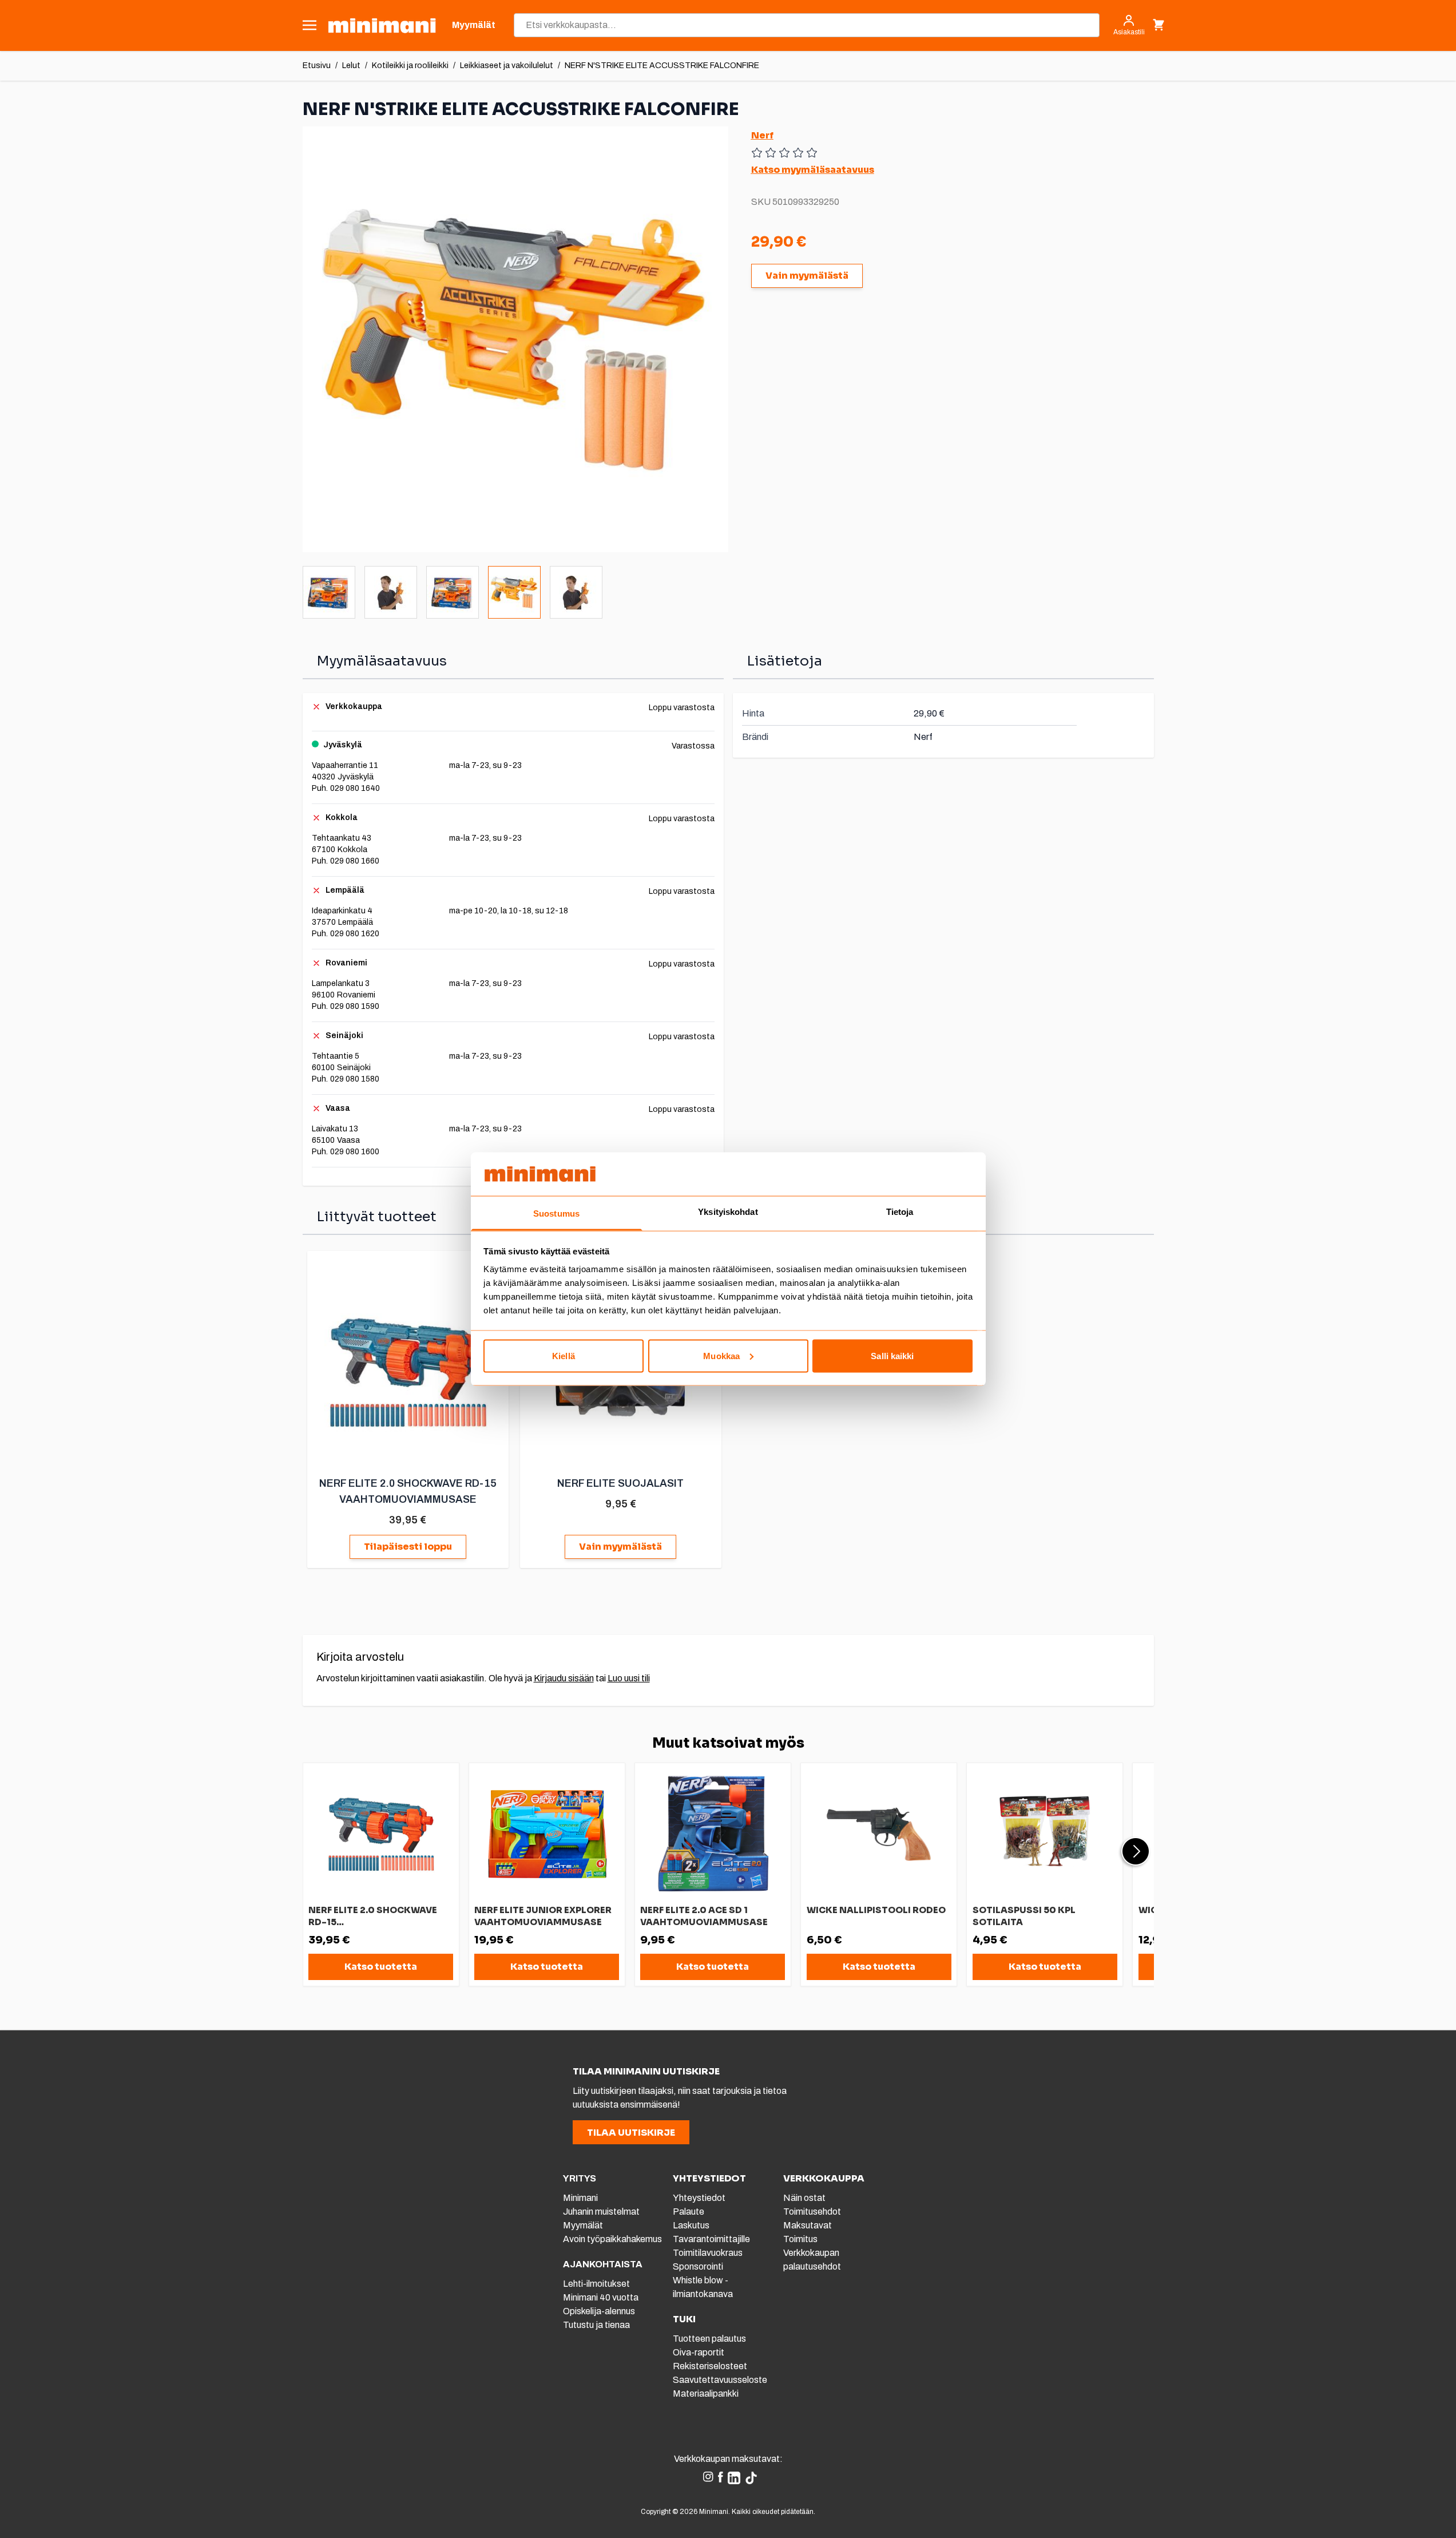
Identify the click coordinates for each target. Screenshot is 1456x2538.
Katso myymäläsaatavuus (813, 170)
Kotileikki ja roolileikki (410, 66)
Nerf (762, 135)
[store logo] (382, 25)
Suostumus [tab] (556, 1213)
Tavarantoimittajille (711, 2239)
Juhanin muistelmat (601, 2212)
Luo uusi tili (629, 1678)
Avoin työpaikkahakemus (612, 2239)
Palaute (689, 2212)
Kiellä (564, 1355)
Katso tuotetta (381, 1967)
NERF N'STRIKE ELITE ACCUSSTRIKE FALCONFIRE (662, 66)
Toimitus (800, 2239)
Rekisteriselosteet (710, 2366)
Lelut (351, 66)
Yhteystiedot (699, 2198)
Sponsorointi (698, 2266)
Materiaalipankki (706, 2394)
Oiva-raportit (699, 2352)
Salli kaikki (892, 1355)
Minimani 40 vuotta (601, 2297)
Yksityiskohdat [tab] (728, 1212)
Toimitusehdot (812, 2212)
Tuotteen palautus (710, 2339)
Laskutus (691, 2225)
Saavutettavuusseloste (720, 2380)
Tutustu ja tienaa (596, 2325)
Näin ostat (804, 2198)
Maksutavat (808, 2225)
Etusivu (317, 66)
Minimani (580, 2198)
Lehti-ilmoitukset (596, 2284)
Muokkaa (721, 1355)
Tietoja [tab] (900, 1212)
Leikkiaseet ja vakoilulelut (507, 66)
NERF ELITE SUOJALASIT (620, 1483)
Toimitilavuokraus (708, 2253)
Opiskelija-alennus (599, 2311)
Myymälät (583, 2225)
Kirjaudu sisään (564, 1678)
